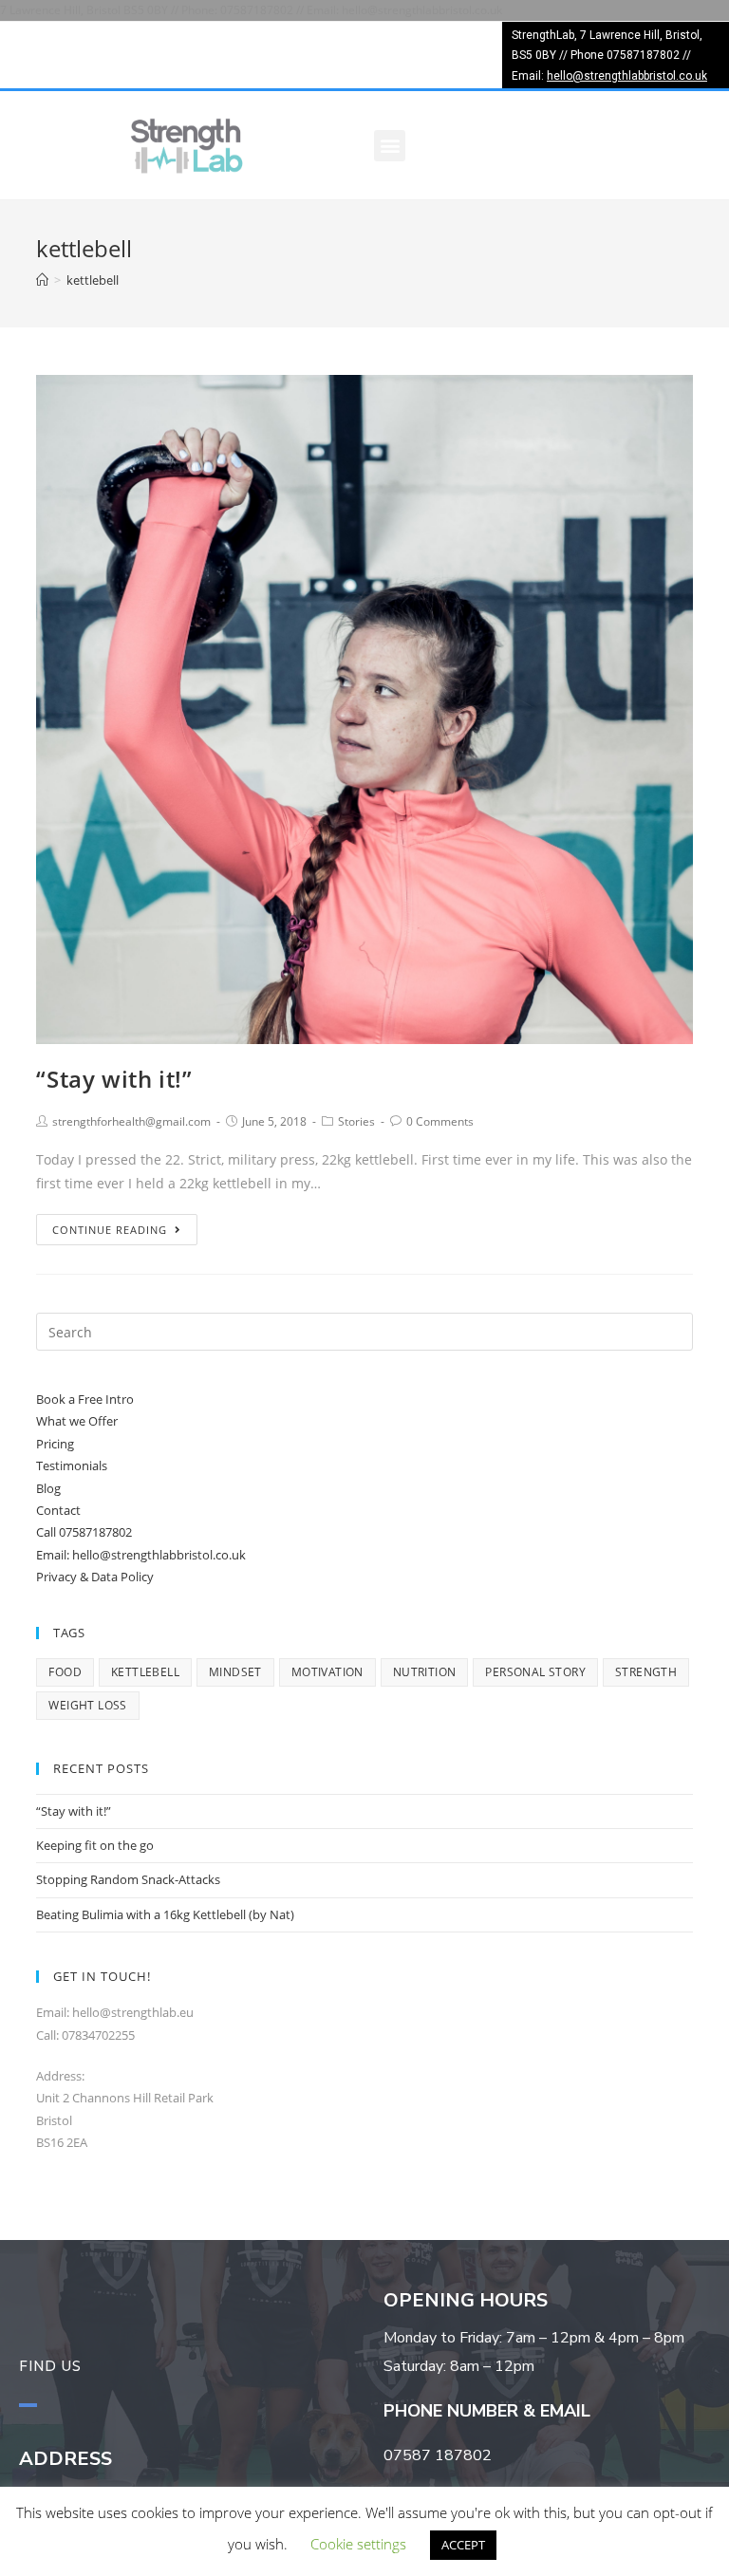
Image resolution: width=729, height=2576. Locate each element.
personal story (535, 1672)
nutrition (425, 1672)
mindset (235, 1672)
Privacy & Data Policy (95, 1577)
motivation (327, 1672)
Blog (48, 1488)
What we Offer (77, 1421)
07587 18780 (433, 2455)
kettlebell (145, 1672)
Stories (356, 1121)
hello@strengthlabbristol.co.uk (627, 76)
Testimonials (72, 1465)
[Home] (42, 280)
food (65, 1672)
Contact (58, 1510)
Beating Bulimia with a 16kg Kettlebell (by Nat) (165, 1914)
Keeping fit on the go (95, 1845)
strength (646, 1672)
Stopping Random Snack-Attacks (128, 1879)
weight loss (87, 1705)
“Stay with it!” (114, 1079)
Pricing (55, 1444)
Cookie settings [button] (358, 2544)
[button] (390, 146)
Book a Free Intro (85, 1399)
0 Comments (440, 1121)
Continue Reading (110, 1230)
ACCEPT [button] (463, 2545)
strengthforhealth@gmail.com (131, 1121)
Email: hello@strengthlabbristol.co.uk (141, 1555)
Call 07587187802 (84, 1532)
